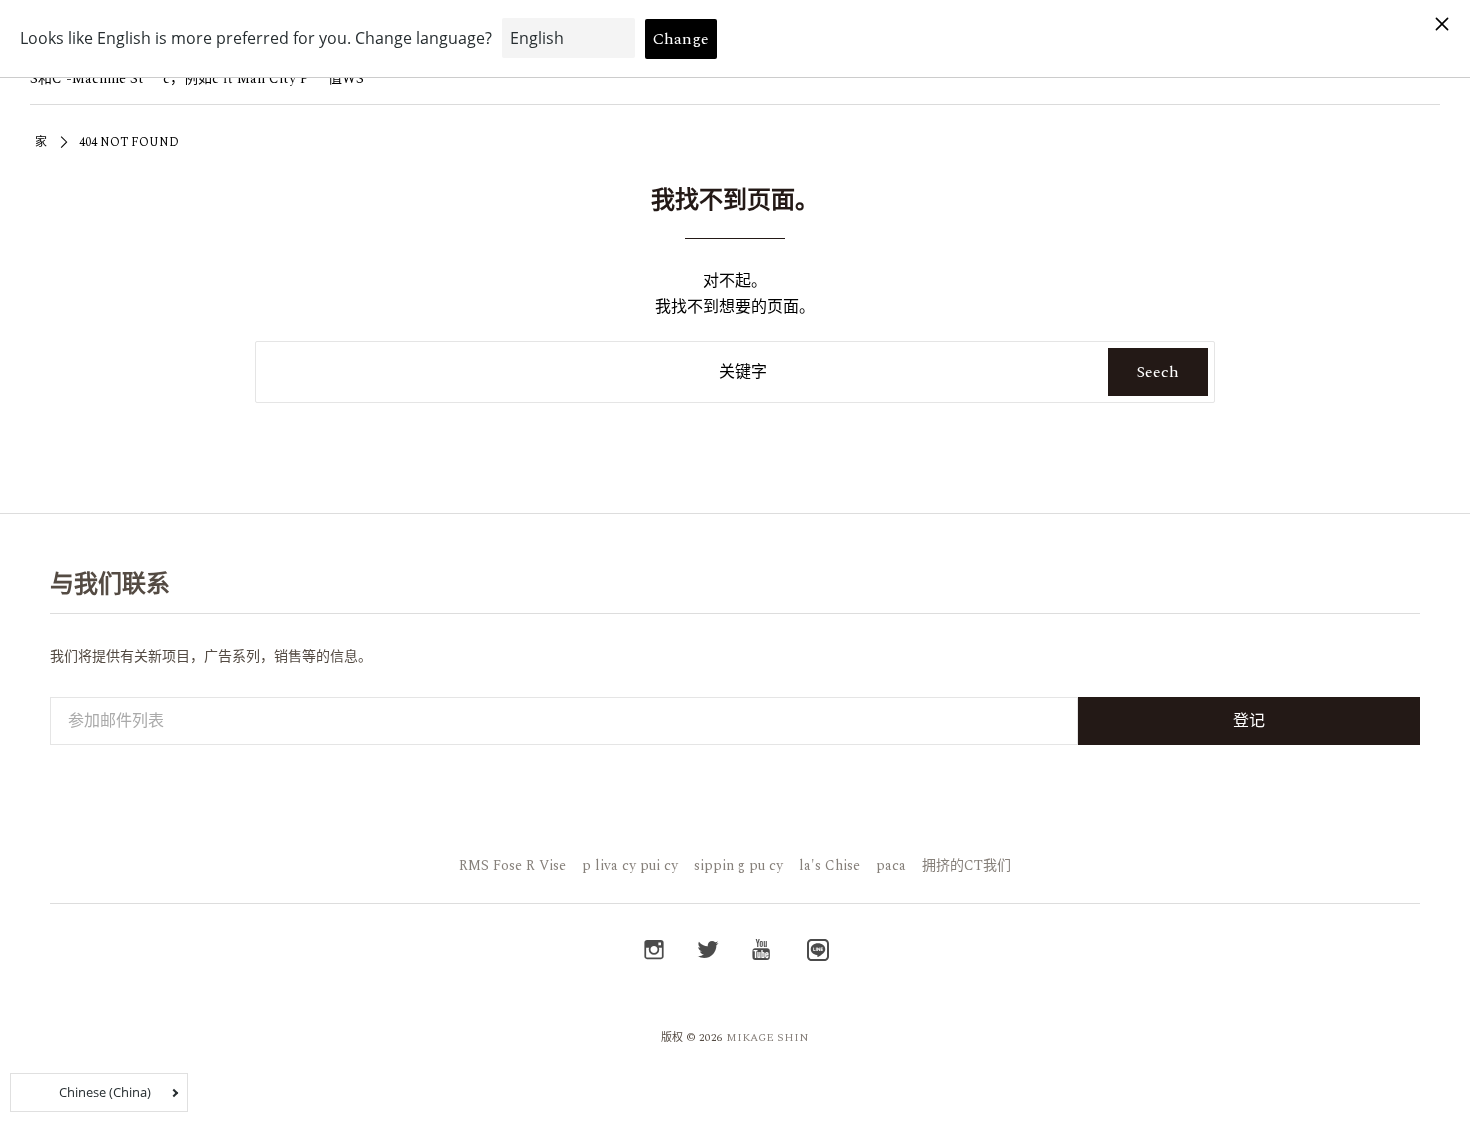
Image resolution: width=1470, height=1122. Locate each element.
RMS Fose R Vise (512, 865)
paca (891, 865)
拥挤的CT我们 (966, 865)
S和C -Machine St (87, 78)
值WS (346, 78)
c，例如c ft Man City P (236, 78)
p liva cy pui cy (630, 865)
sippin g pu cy (738, 865)
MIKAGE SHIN (767, 1037)
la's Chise (829, 865)
